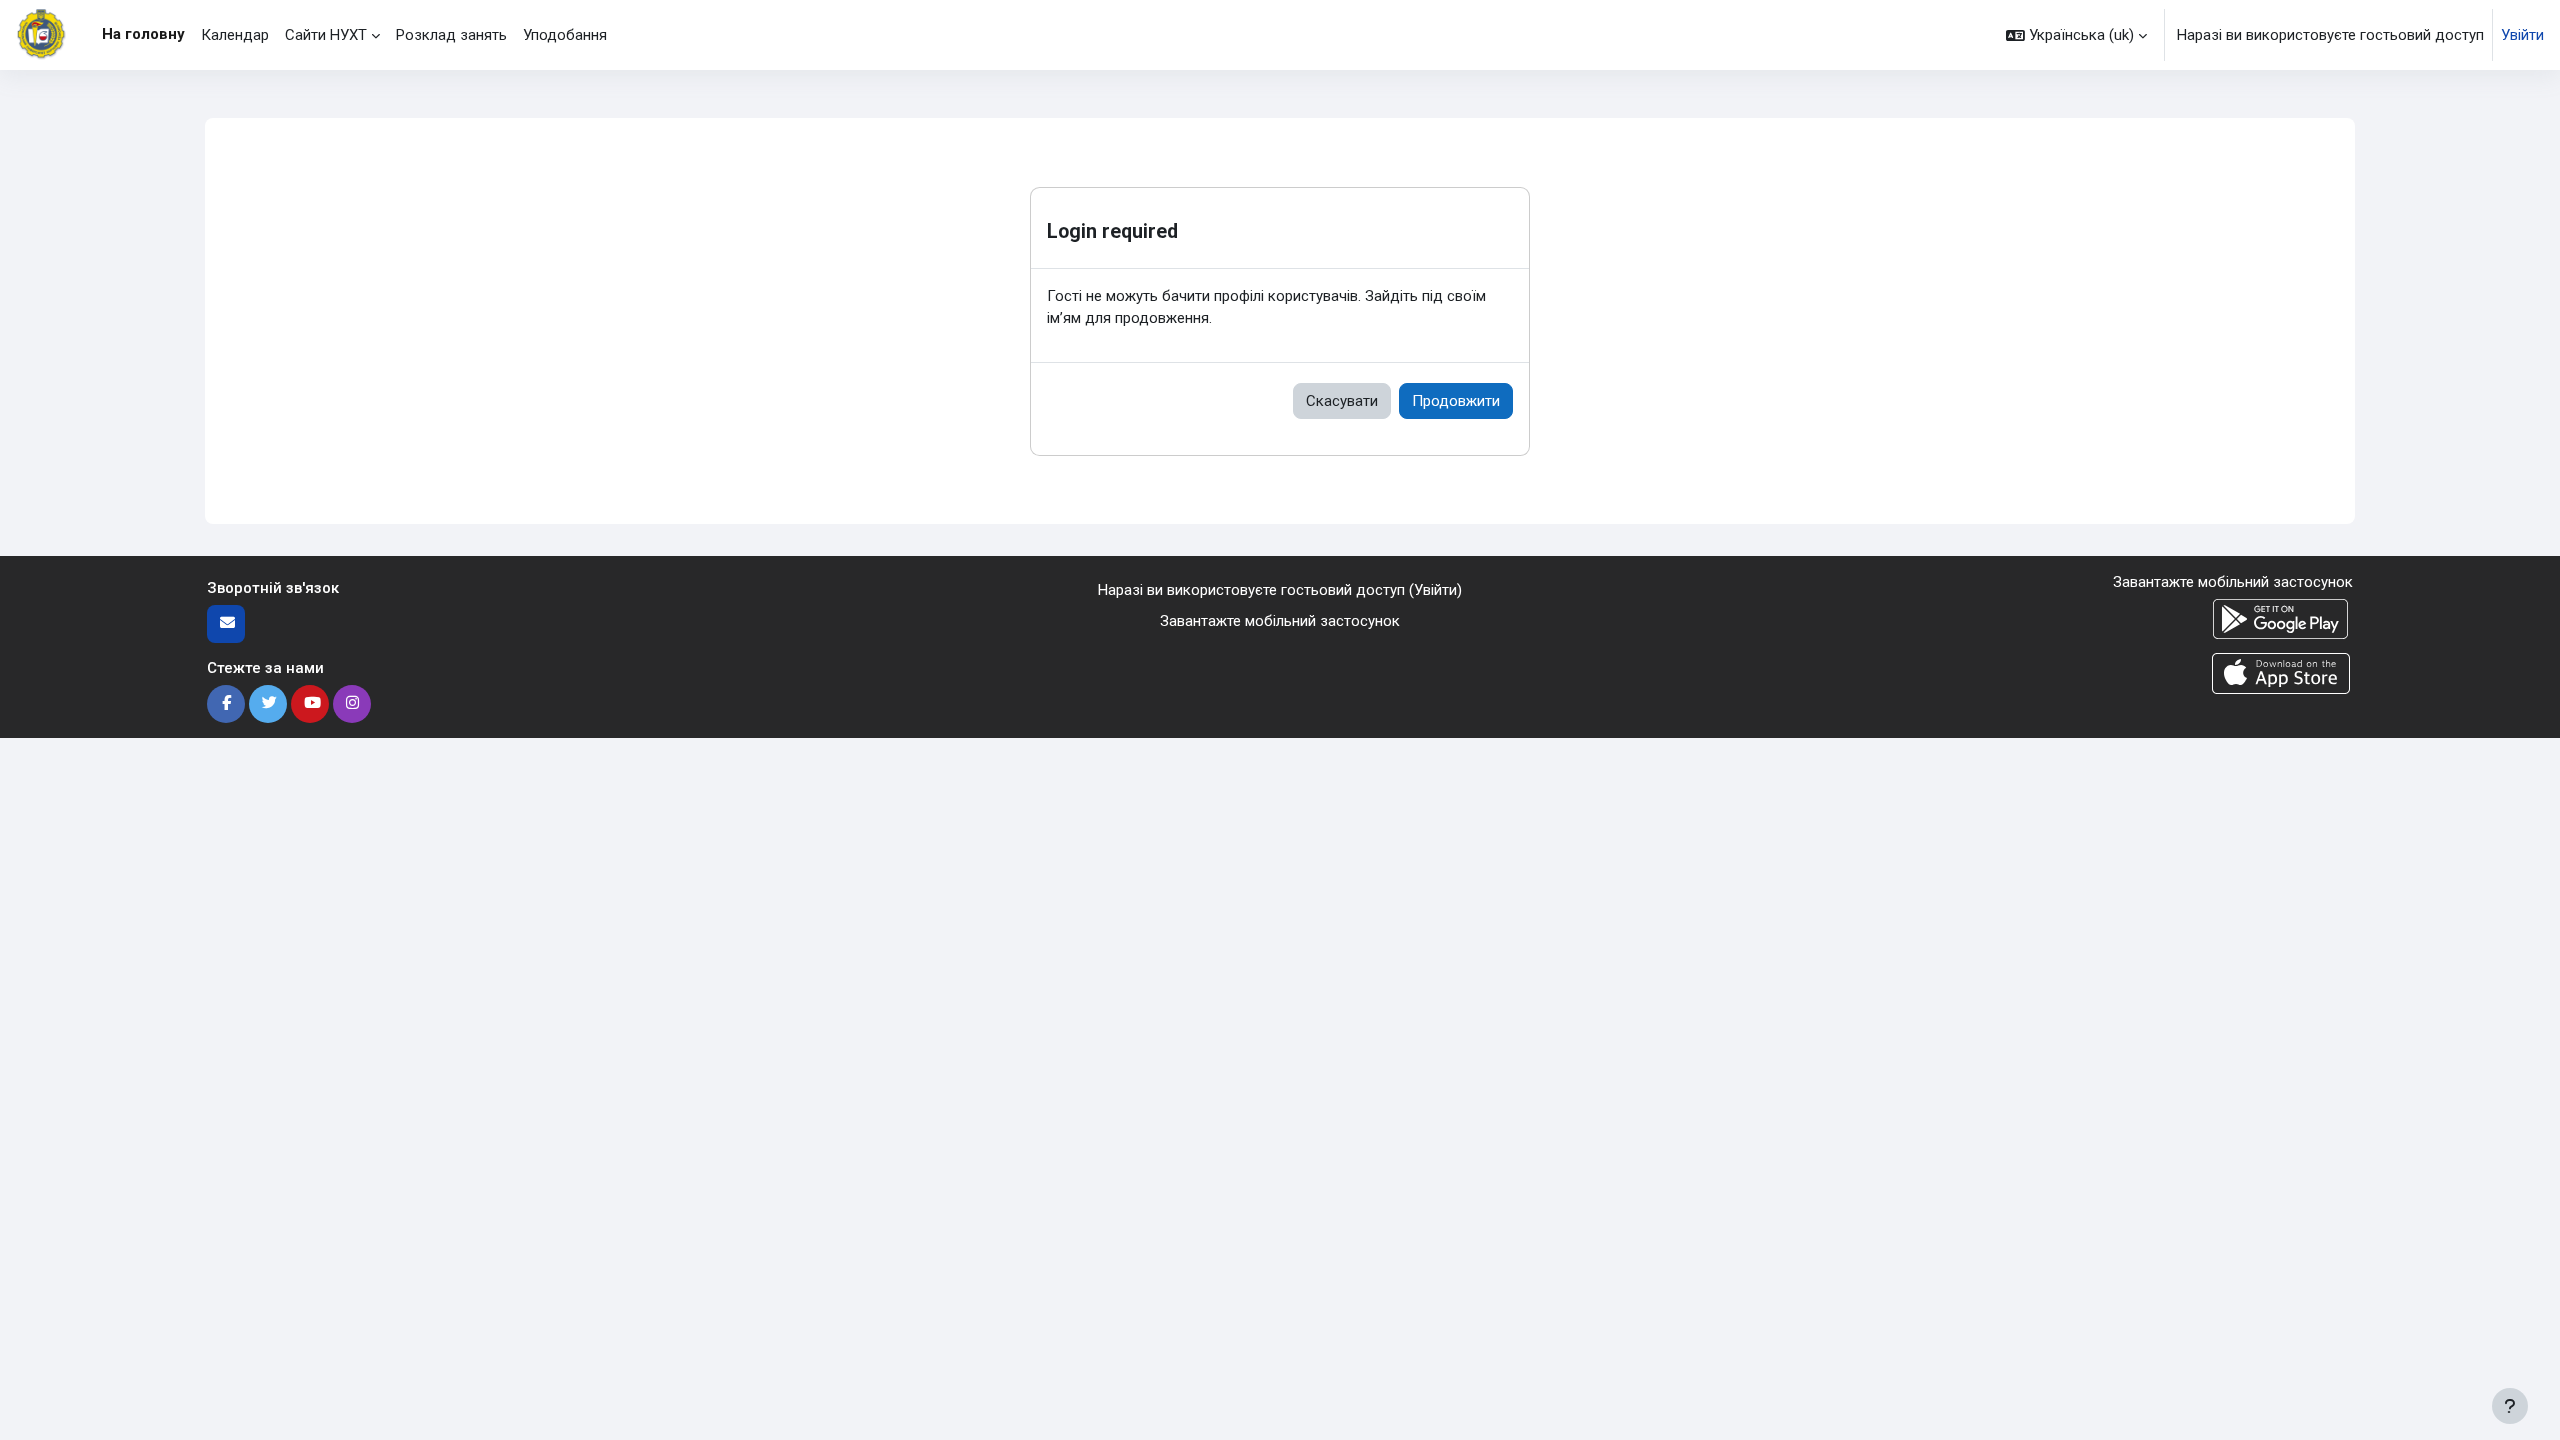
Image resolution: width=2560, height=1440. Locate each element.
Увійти (2522, 35)
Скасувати (1342, 401)
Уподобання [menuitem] (565, 35)
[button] (2076, 35)
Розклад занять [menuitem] (451, 35)
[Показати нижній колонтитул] (2510, 1406)
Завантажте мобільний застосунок (1280, 621)
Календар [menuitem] (235, 35)
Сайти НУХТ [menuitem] (326, 35)
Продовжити (1456, 401)
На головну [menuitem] (143, 34)
